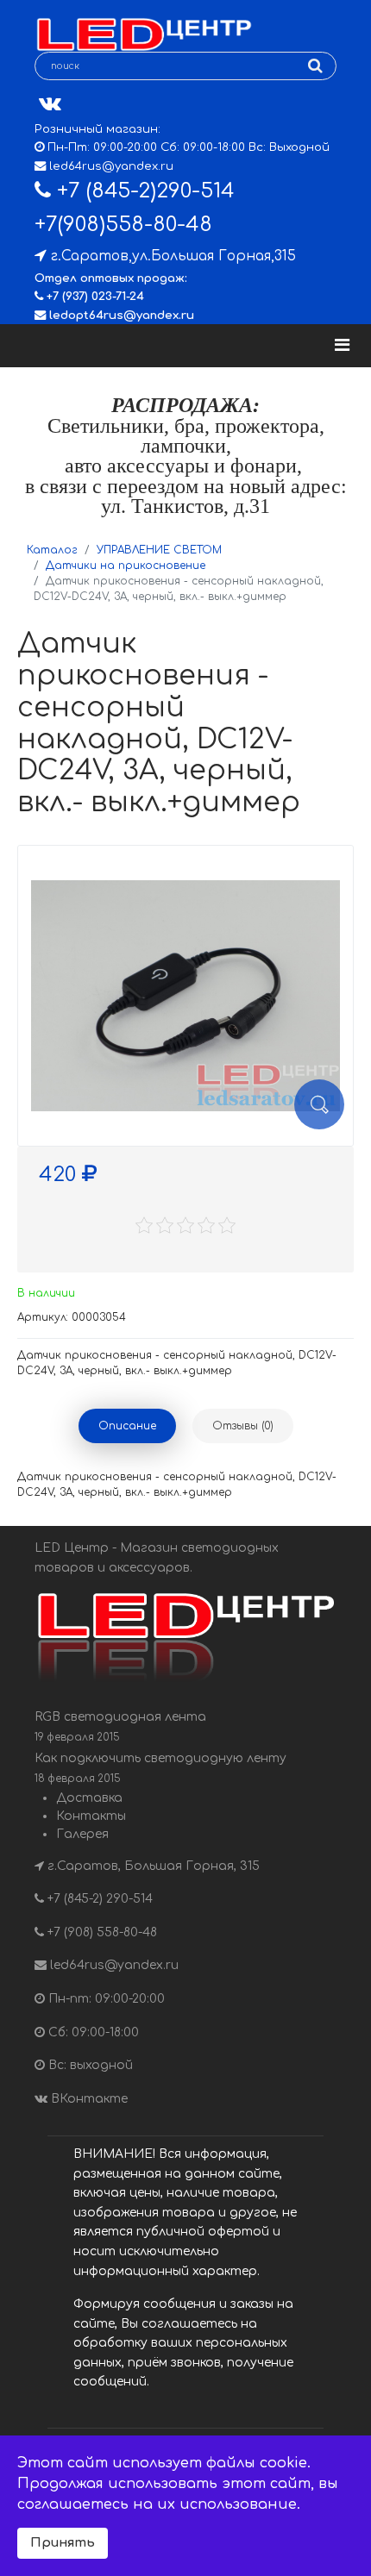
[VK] (50, 104)
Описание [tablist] (127, 1426)
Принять (63, 2542)
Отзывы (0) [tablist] (243, 1426)
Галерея (82, 1834)
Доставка (89, 1798)
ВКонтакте (88, 2099)
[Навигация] (342, 346)
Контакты (91, 1816)
